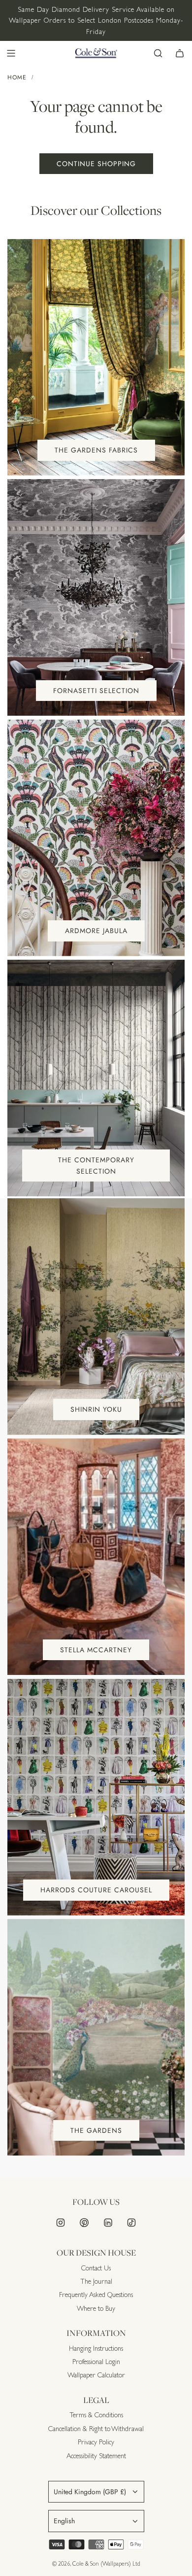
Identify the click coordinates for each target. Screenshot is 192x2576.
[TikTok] (131, 2223)
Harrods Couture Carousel (96, 1890)
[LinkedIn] (108, 2223)
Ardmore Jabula (96, 931)
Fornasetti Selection (96, 691)
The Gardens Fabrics (96, 450)
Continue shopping (96, 164)
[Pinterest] (84, 2223)
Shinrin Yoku (96, 1409)
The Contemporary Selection (96, 1165)
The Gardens (96, 2130)
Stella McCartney (96, 1650)
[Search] (158, 53)
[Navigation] (11, 53)
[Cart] (180, 53)
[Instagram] (61, 2223)
